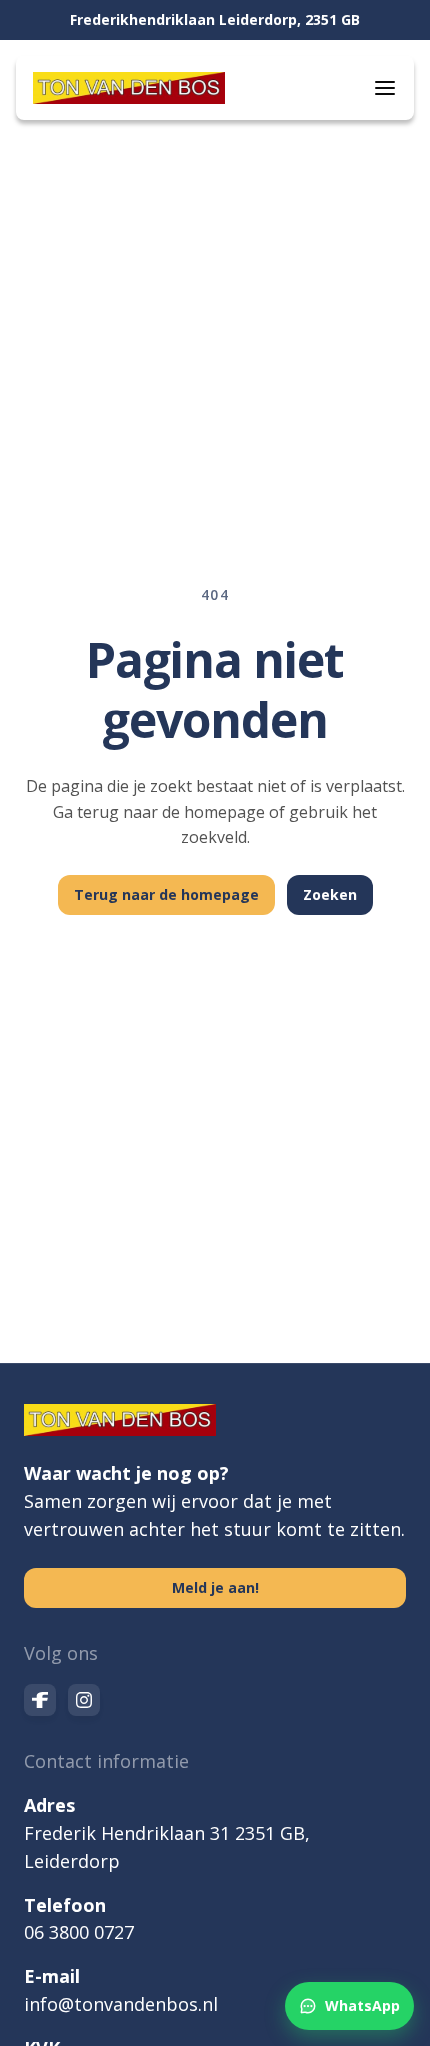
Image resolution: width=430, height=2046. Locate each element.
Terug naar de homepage (166, 894)
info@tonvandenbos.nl (121, 2004)
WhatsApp (362, 2005)
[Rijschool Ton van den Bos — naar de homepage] (129, 88)
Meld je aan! (215, 1587)
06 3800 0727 (79, 1932)
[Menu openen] (385, 88)
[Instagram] (84, 1700)
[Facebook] (40, 1700)
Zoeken (330, 894)
